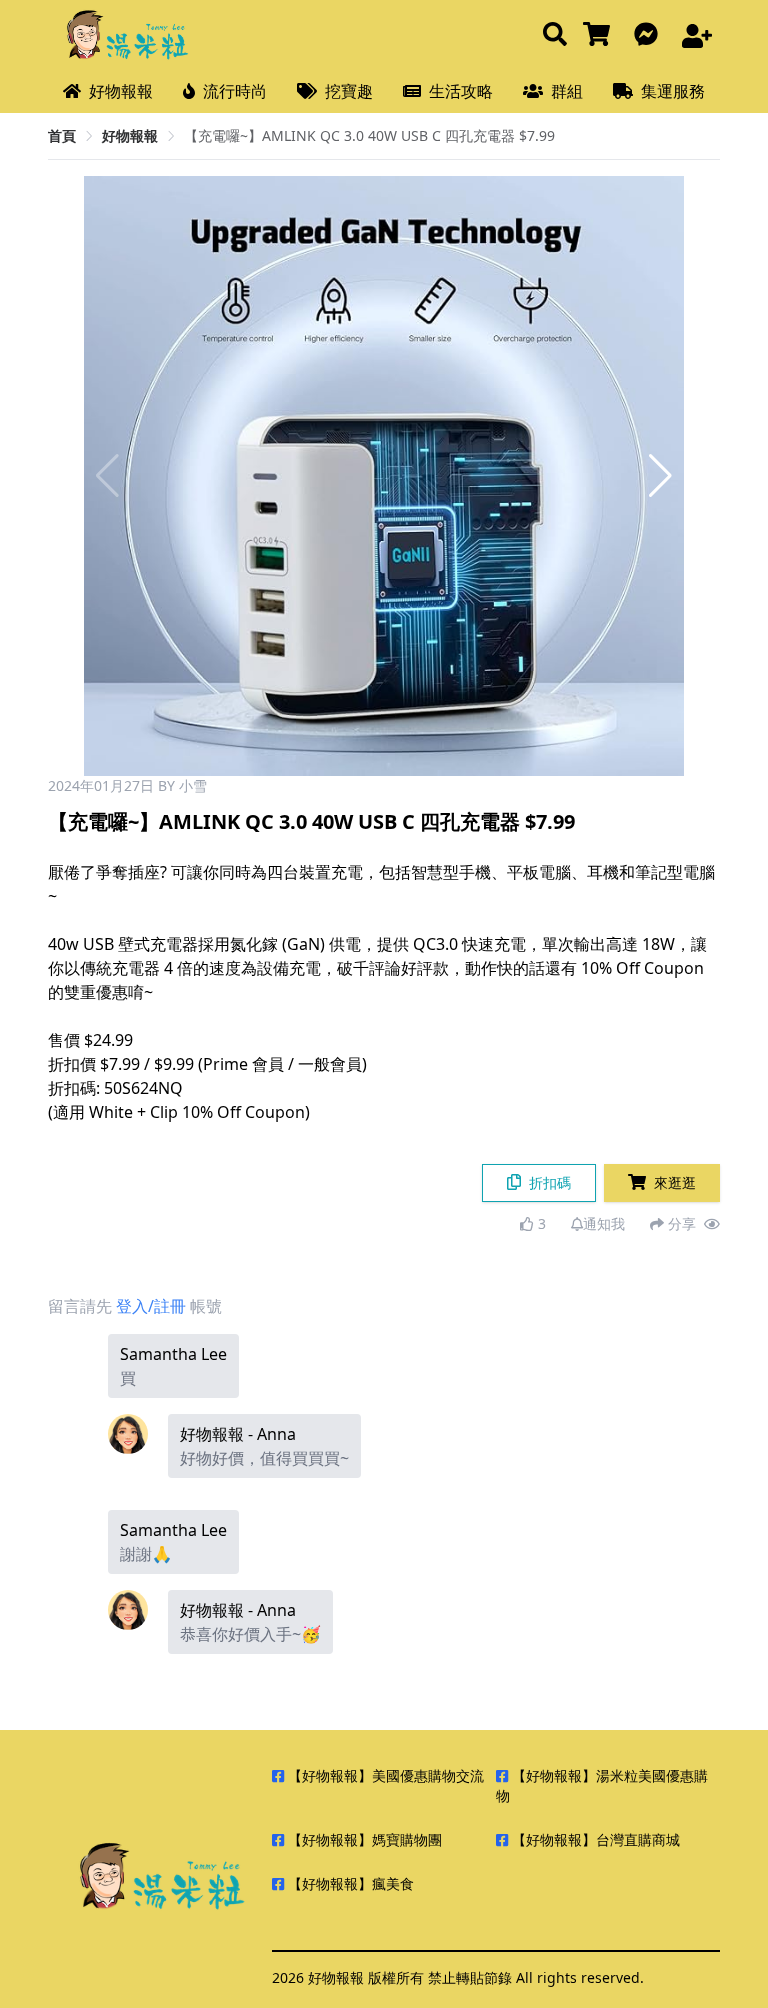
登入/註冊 (151, 1306)
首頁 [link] (62, 135)
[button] (660, 476)
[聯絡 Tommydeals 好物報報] (650, 35)
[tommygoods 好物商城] (600, 35)
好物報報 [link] (130, 135)
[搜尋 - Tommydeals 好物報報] (555, 35)
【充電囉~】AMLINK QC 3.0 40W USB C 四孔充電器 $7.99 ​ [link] (369, 135)
